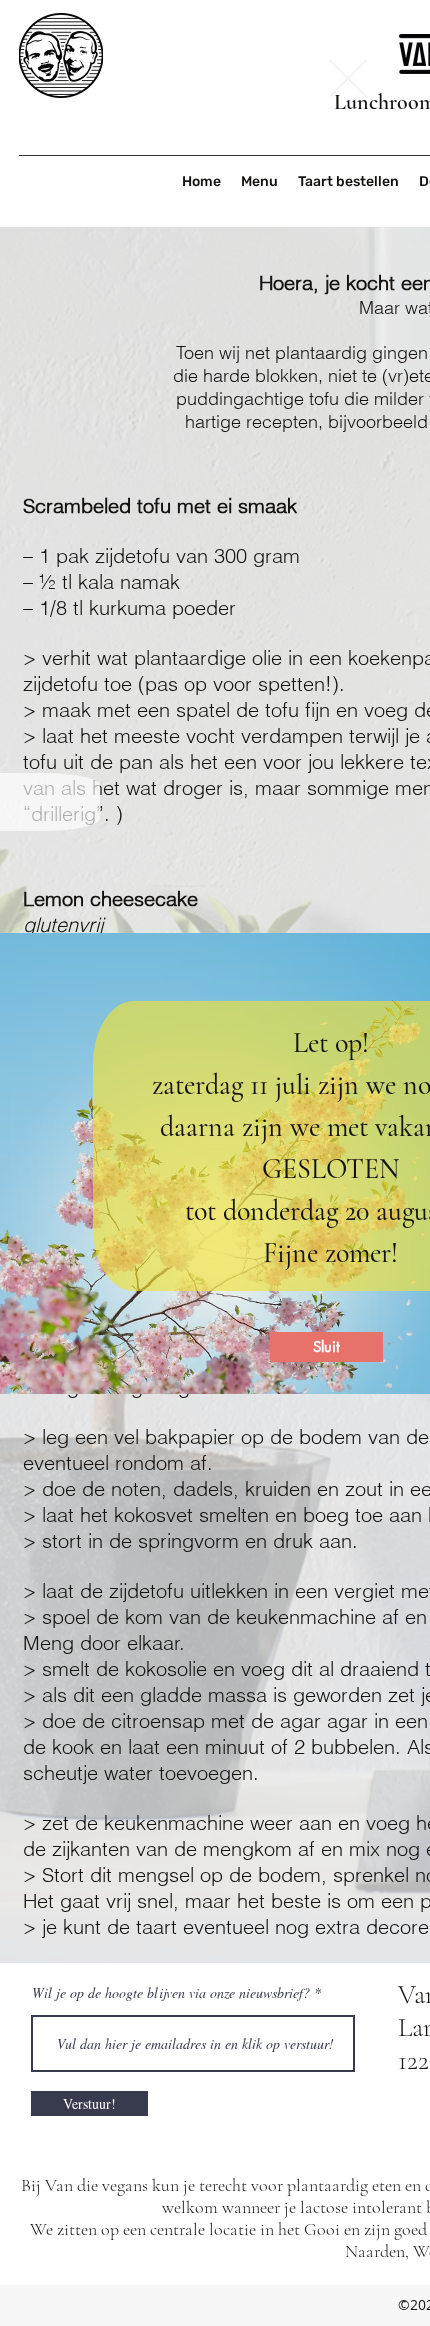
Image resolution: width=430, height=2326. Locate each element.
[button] (348, 78)
